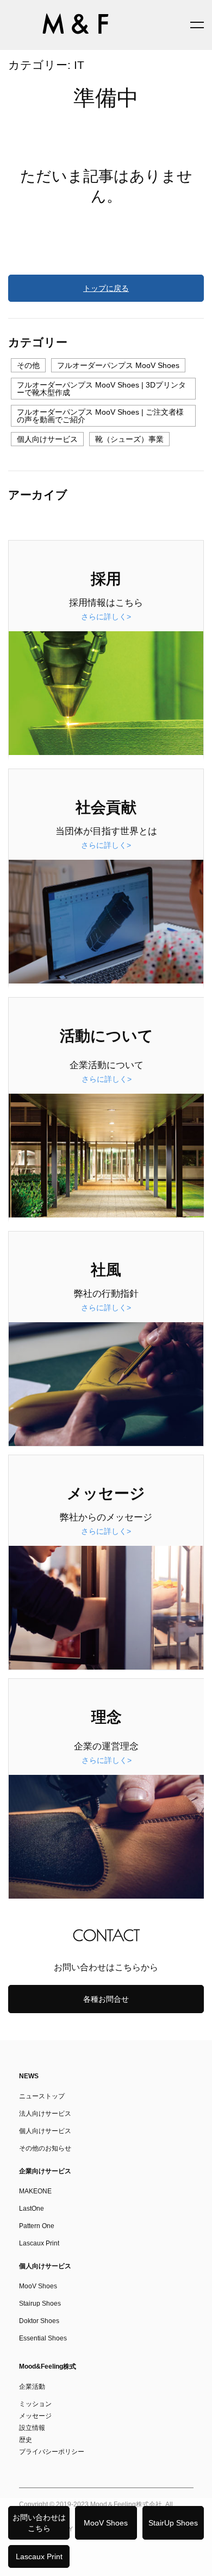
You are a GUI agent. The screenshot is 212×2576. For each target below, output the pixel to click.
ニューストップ (42, 2096)
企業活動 (32, 2387)
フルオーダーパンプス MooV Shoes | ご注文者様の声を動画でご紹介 (100, 416)
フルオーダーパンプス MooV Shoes (118, 365)
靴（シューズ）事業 (129, 439)
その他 (28, 365)
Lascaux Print (39, 2556)
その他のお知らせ (45, 2148)
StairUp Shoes (173, 2523)
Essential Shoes (43, 2338)
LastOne (32, 2209)
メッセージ (35, 2416)
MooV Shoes (106, 2523)
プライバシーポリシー (52, 2452)
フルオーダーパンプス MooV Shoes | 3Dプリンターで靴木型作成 (101, 389)
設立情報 (32, 2428)
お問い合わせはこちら (39, 2523)
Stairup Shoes (40, 2304)
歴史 (26, 2440)
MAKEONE (35, 2191)
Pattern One (37, 2226)
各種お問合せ (106, 1999)
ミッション (35, 2404)
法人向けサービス (45, 2114)
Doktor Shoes (39, 2321)
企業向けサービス (45, 2171)
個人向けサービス (47, 439)
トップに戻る (106, 288)
